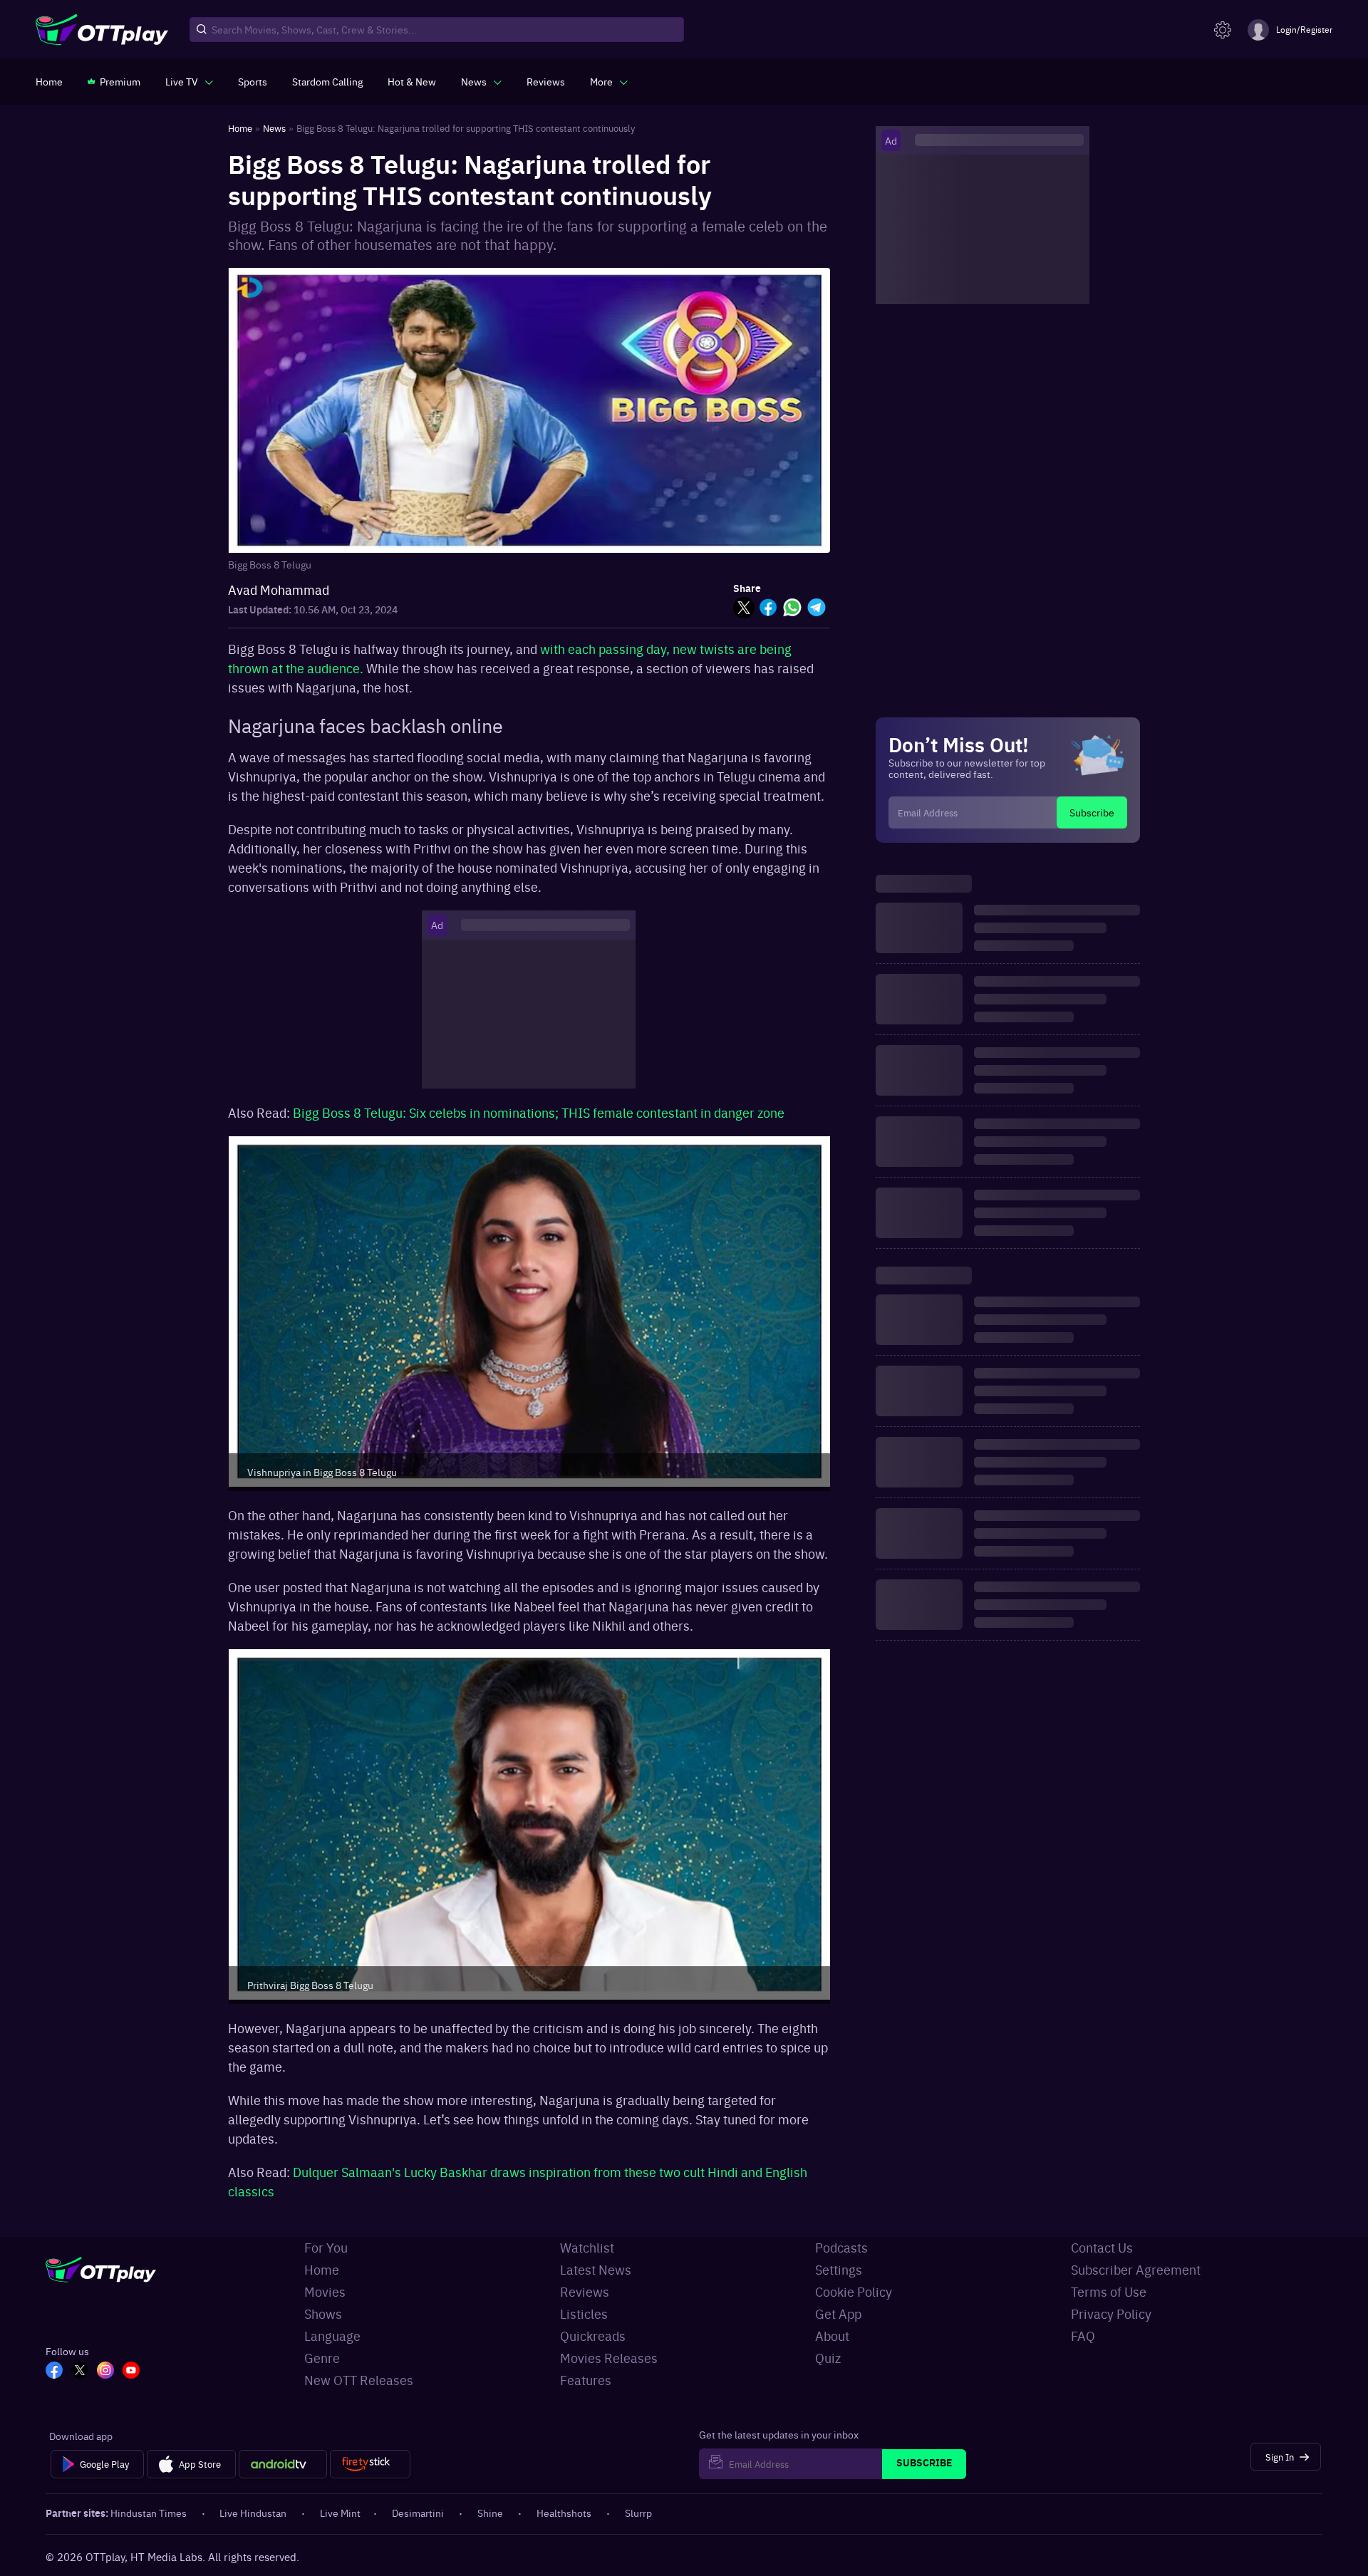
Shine (490, 2513)
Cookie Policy (854, 2291)
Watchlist (587, 2247)
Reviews (585, 2291)
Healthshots (564, 2513)
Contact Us (1102, 2247)
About (832, 2336)
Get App (838, 2313)
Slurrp (638, 2513)
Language (332, 2336)
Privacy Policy (1111, 2313)
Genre (322, 2358)
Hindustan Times (149, 2513)
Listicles (584, 2313)
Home (322, 2269)
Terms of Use (1109, 2291)
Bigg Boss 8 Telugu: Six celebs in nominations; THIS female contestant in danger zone (539, 1112)
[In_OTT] (105, 2372)
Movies (325, 2291)
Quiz (828, 2358)
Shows (323, 2313)
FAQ (1083, 2336)
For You (326, 2247)
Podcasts (841, 2247)
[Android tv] (283, 2464)
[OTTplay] (102, 30)
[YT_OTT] (131, 2372)
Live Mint (340, 2513)
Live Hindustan (253, 2513)
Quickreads (593, 2336)
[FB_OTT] (54, 2372)
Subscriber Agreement (1136, 2269)
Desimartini (418, 2513)
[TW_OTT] (80, 2372)
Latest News (596, 2269)
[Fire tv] (370, 2464)
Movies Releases (609, 2358)
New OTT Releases (359, 2380)
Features (586, 2380)
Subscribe (1092, 812)
